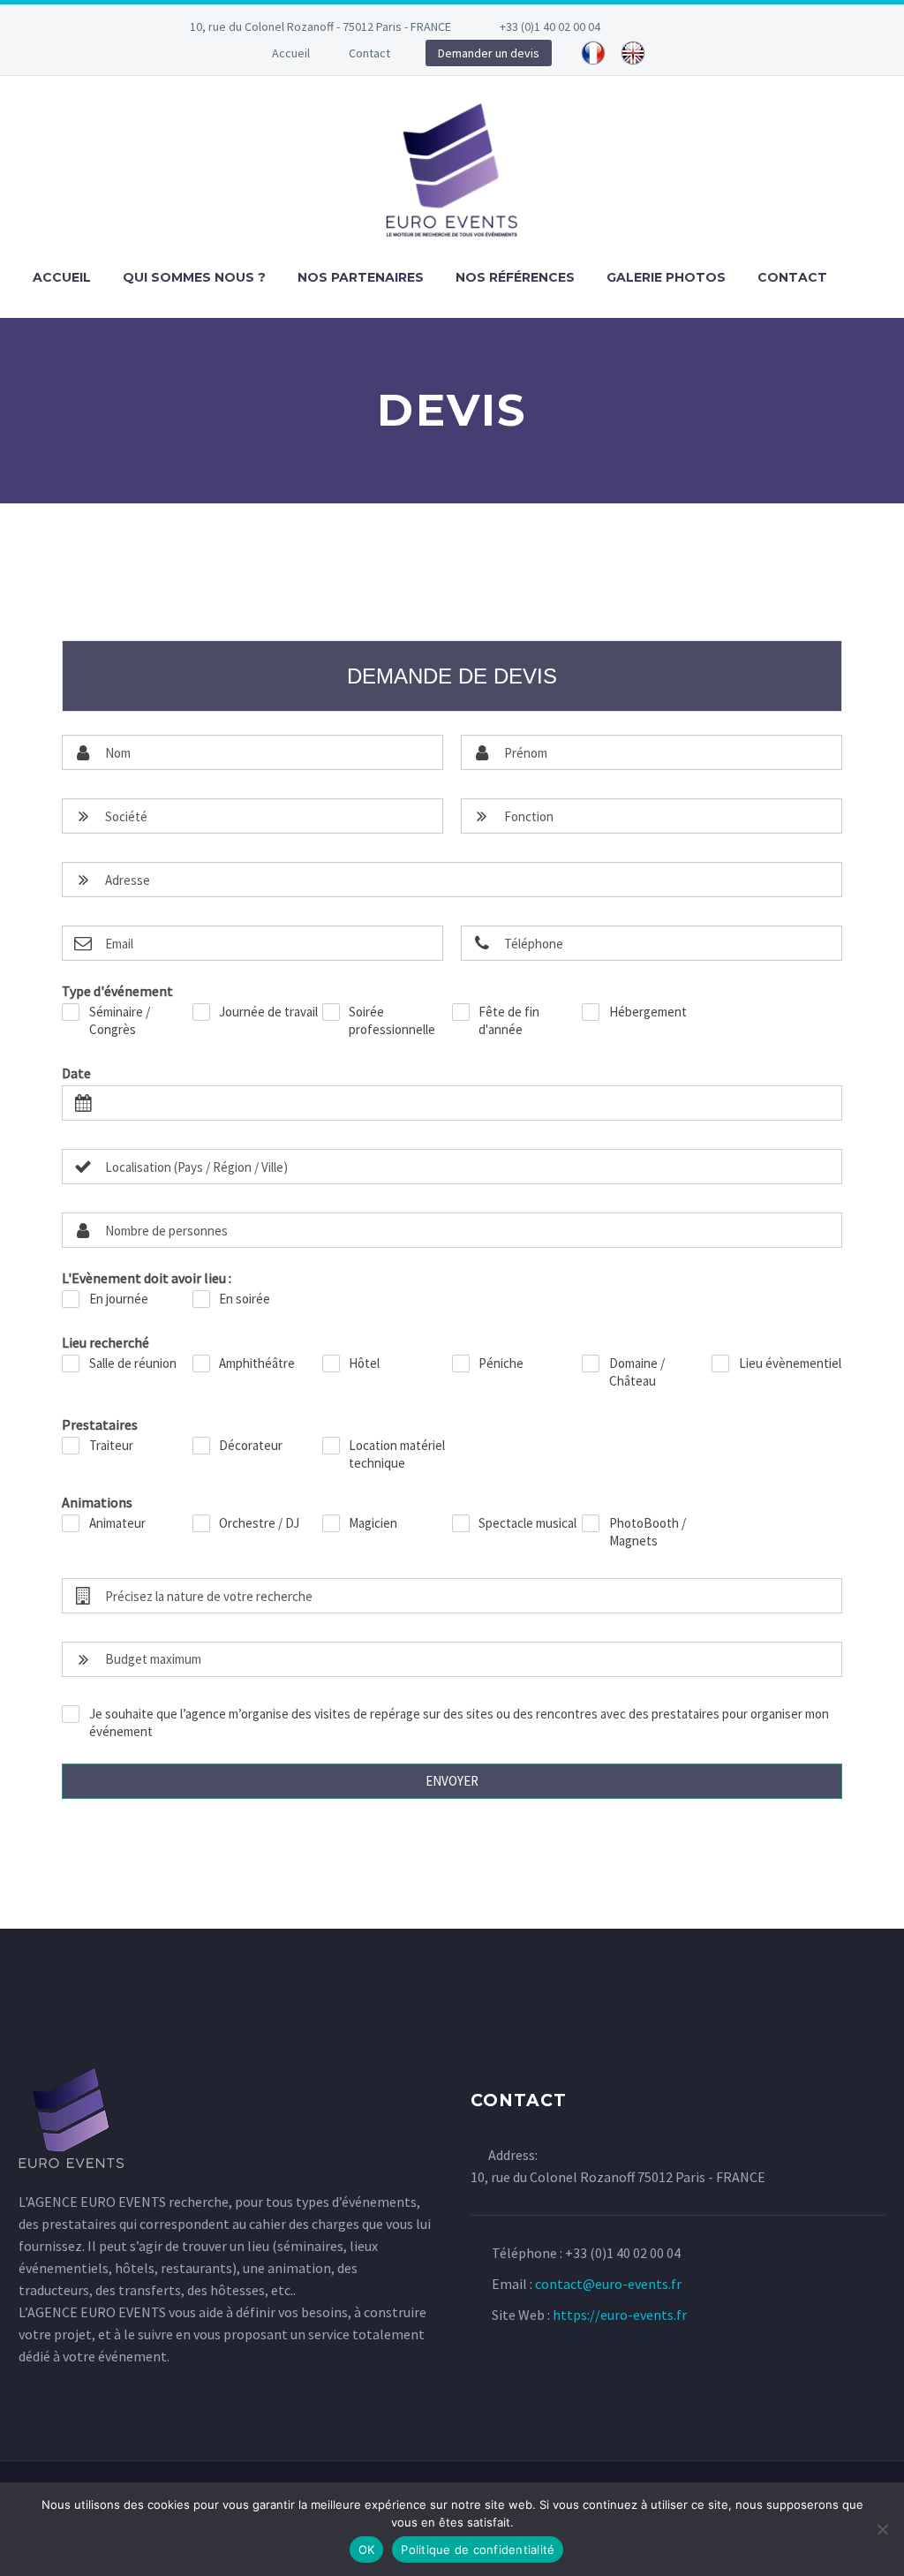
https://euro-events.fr (620, 2315)
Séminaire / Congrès (120, 1020)
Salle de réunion (133, 1363)
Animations (97, 1502)
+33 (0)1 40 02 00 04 (550, 26)
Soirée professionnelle (392, 1020)
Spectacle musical (527, 1523)
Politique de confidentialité (478, 2550)
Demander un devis (489, 53)
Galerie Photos (666, 277)
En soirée (245, 1299)
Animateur (117, 1523)
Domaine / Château (637, 1372)
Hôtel (364, 1363)
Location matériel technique (397, 1454)
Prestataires (100, 1424)
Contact (369, 53)
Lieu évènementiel (790, 1363)
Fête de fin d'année (509, 1020)
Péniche (501, 1363)
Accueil (291, 53)
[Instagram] (724, 26)
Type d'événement (117, 991)
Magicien (373, 1523)
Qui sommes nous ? (194, 277)
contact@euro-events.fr (608, 2284)
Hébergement (648, 1012)
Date (76, 1073)
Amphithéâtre (257, 1363)
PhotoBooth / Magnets (648, 1532)
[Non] (882, 2529)
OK (367, 2550)
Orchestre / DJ (259, 1523)
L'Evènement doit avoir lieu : (147, 1278)
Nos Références (515, 277)
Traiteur (111, 1445)
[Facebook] (671, 26)
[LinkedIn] (697, 26)
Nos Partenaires (361, 277)
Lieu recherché (105, 1342)
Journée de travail (268, 1012)
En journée (119, 1299)
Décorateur (251, 1445)
